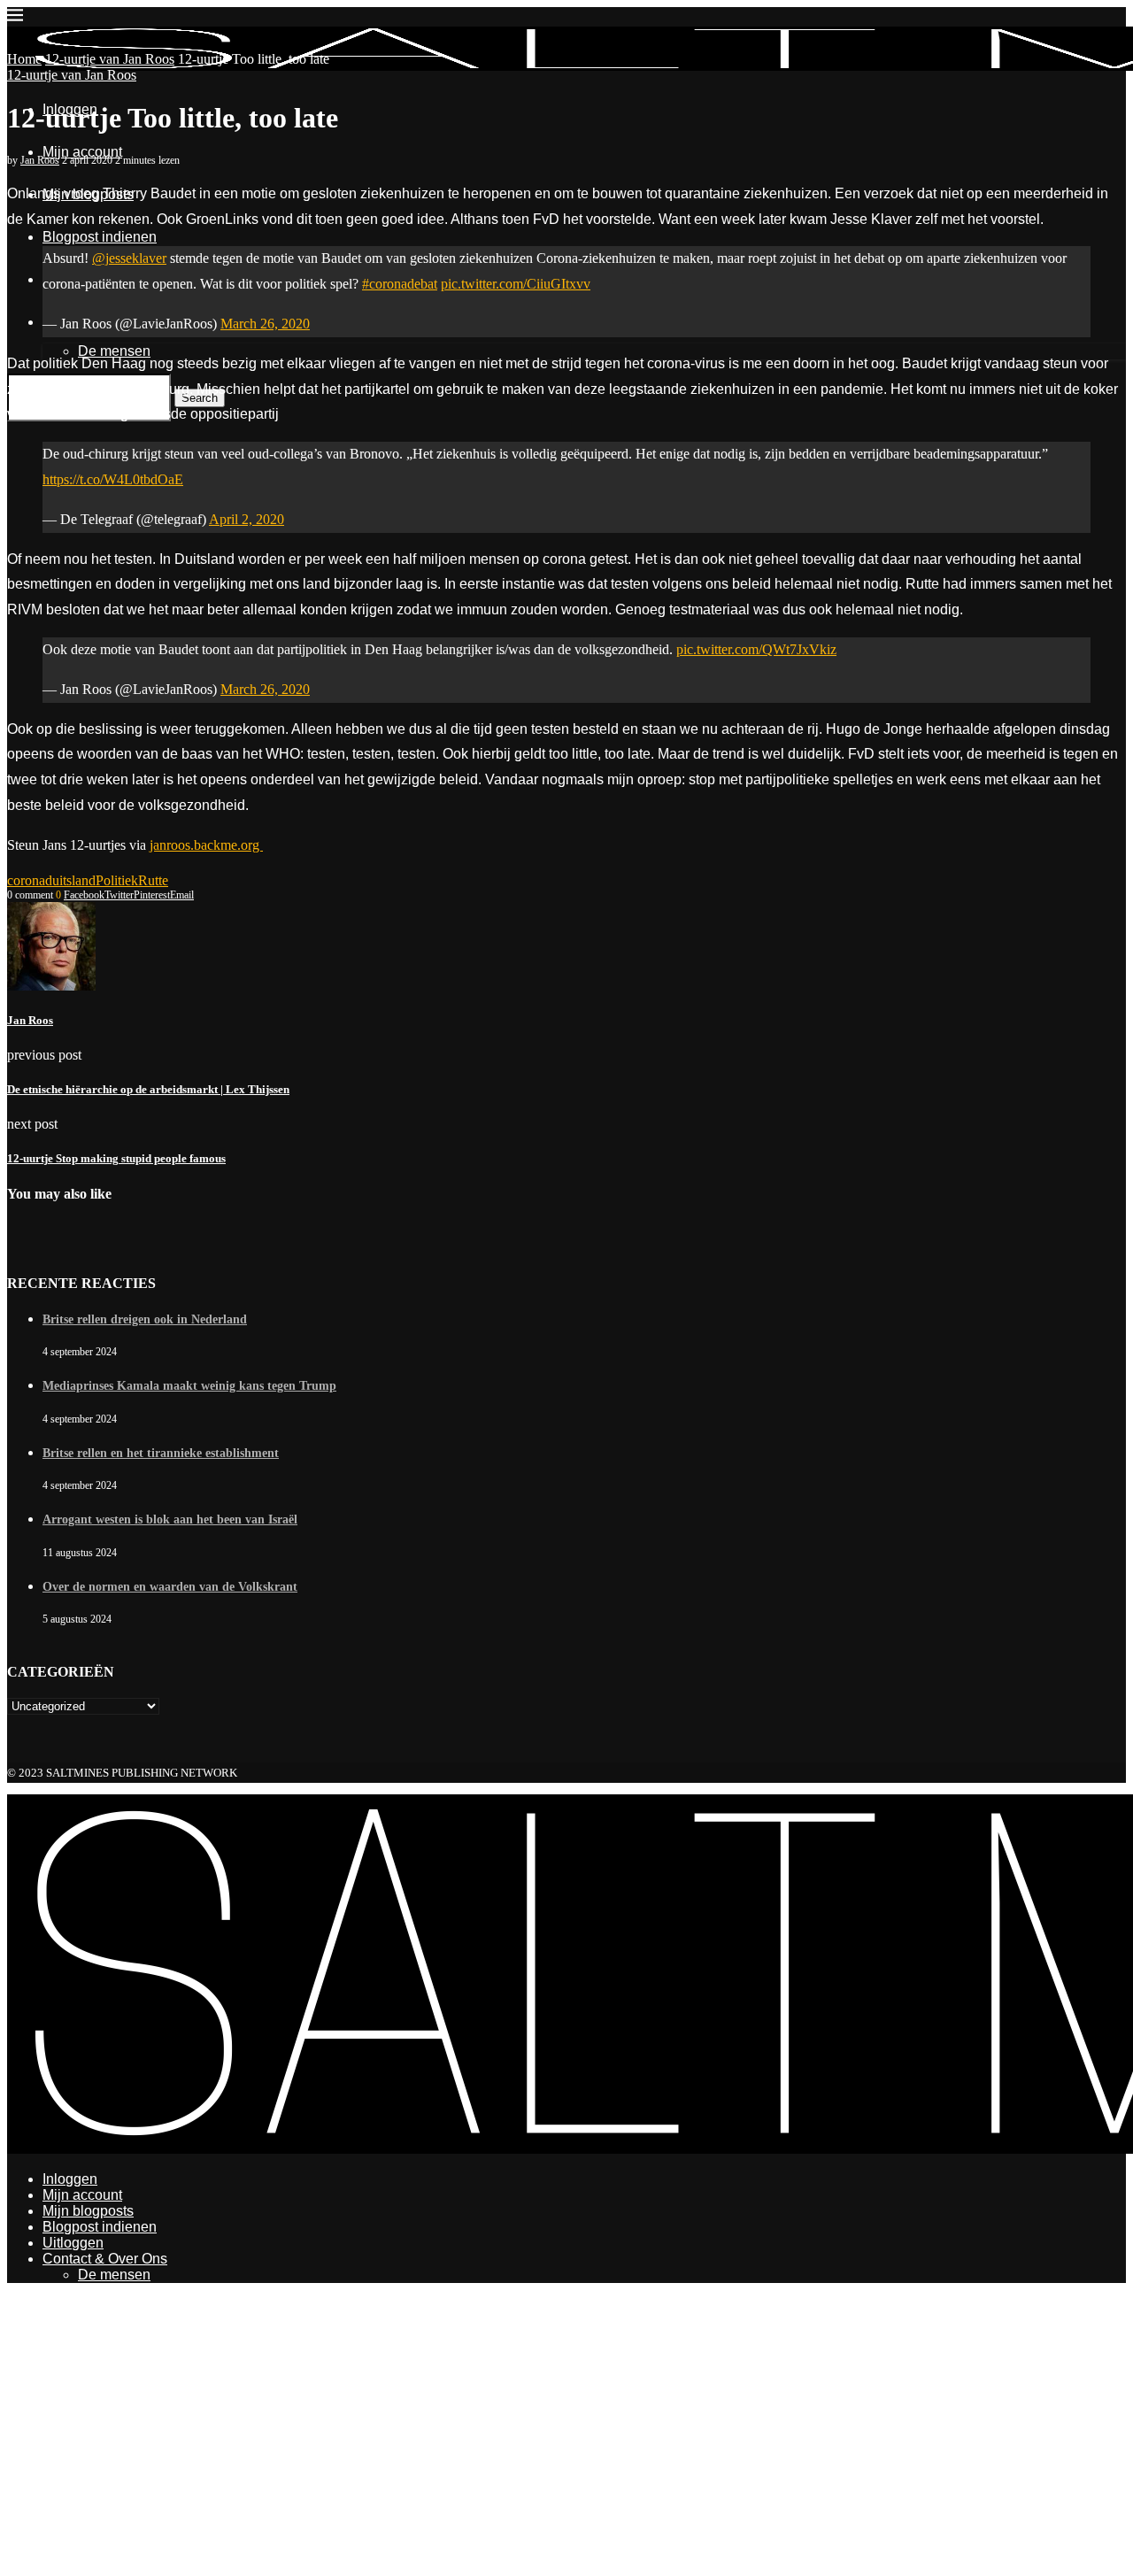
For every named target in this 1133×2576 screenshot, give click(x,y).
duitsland (70, 880)
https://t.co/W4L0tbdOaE (113, 479)
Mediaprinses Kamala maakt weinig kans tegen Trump (189, 1386)
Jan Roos (40, 160)
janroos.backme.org (206, 845)
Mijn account (82, 152)
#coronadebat (400, 284)
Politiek (117, 880)
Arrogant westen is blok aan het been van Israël (170, 1519)
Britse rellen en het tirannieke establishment (161, 1453)
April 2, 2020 (247, 519)
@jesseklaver (129, 258)
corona (26, 880)
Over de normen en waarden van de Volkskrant (170, 1587)
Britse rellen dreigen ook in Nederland (145, 1319)
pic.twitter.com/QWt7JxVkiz (756, 649)
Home (24, 59)
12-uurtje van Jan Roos (110, 59)
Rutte (153, 880)
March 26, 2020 (265, 324)
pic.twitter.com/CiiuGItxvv (516, 284)
